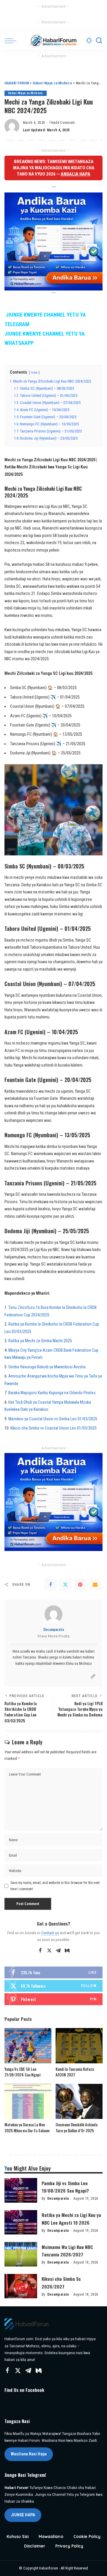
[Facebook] (51, 1585)
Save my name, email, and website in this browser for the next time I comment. (55, 1886)
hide (34, 372)
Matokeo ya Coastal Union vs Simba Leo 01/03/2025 (53, 1419)
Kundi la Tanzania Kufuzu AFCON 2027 (75, 2072)
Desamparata (54, 1629)
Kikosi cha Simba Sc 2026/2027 (61, 2282)
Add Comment (64, 123)
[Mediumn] (67, 1951)
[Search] (99, 41)
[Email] (95, 1585)
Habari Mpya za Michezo (26, 93)
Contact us (50, 1933)
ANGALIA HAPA (75, 174)
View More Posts (53, 1636)
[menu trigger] (12, 41)
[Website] (93, 1676)
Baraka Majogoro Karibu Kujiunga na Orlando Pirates (52, 1393)
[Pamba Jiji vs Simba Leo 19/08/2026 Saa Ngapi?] (21, 2190)
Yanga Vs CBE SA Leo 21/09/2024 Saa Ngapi (22, 2072)
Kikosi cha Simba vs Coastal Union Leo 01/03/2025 (53, 1428)
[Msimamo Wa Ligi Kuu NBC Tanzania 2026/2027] (21, 2254)
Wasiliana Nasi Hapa (29, 2454)
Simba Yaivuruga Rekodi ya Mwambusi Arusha (47, 1367)
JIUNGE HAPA (23, 2515)
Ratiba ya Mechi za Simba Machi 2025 (40, 1341)
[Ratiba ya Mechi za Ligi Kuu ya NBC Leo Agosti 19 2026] (21, 2222)
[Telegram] (58, 1951)
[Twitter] (65, 1585)
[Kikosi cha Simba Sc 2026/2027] (21, 2286)
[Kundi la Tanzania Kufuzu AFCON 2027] (79, 2046)
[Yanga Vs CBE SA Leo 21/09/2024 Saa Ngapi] (28, 2046)
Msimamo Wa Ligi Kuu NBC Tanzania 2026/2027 (67, 2251)
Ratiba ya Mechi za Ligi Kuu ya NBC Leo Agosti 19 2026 (71, 2219)
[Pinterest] (80, 1585)
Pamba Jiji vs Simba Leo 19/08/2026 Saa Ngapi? (65, 2187)
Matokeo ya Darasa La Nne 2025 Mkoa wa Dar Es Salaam (27, 2128)
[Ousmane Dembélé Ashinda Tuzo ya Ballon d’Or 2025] (79, 2102)
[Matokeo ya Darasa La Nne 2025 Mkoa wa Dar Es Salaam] (28, 2102)
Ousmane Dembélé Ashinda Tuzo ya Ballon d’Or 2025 (77, 2128)
